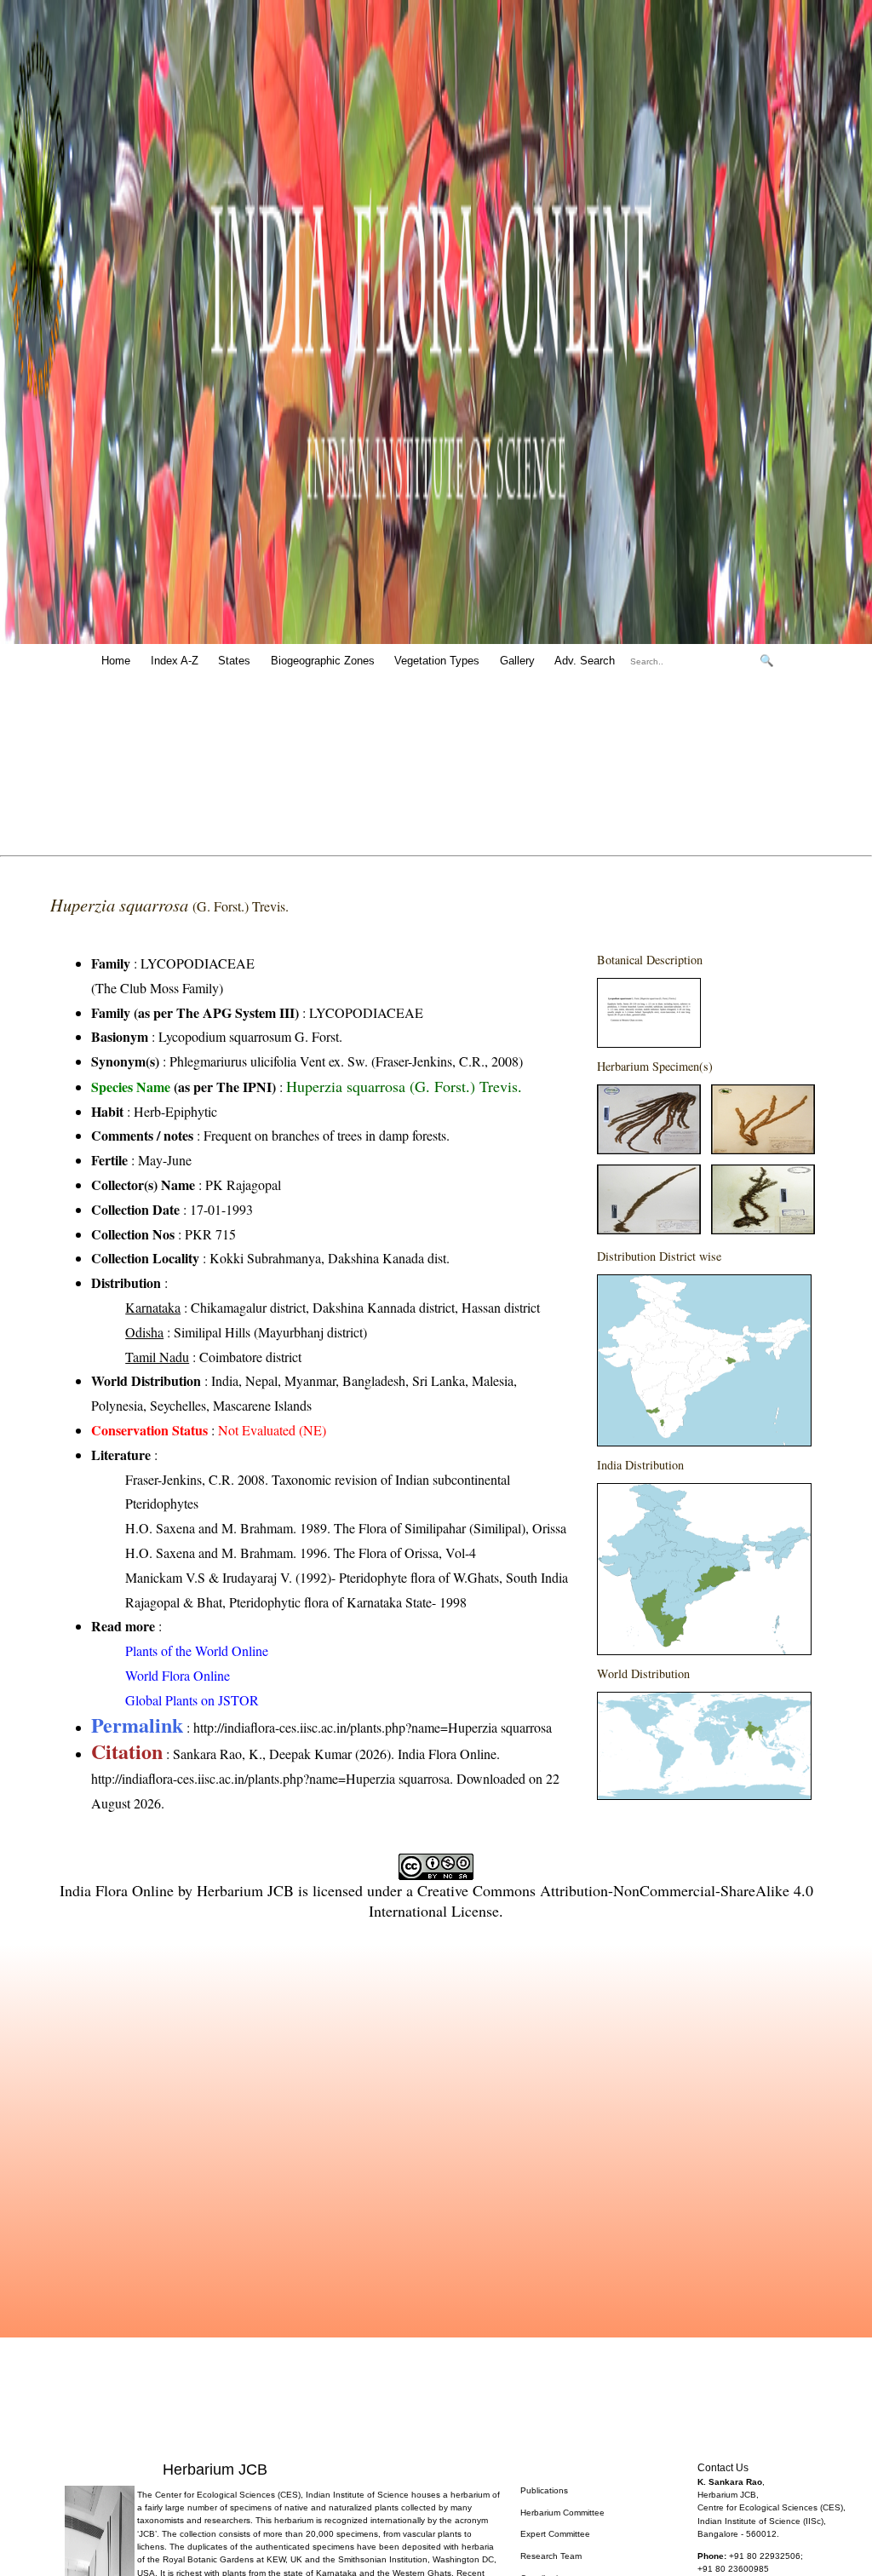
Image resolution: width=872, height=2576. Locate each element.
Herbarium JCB (245, 1890)
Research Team (551, 2556)
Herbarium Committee (562, 2513)
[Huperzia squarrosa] (649, 1042)
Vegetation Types (437, 661)
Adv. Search (585, 661)
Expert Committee (555, 2534)
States (234, 661)
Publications (544, 2490)
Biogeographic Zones (323, 661)
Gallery (517, 661)
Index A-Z (175, 661)
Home (116, 661)
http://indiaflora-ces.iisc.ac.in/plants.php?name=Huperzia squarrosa (373, 1727)
